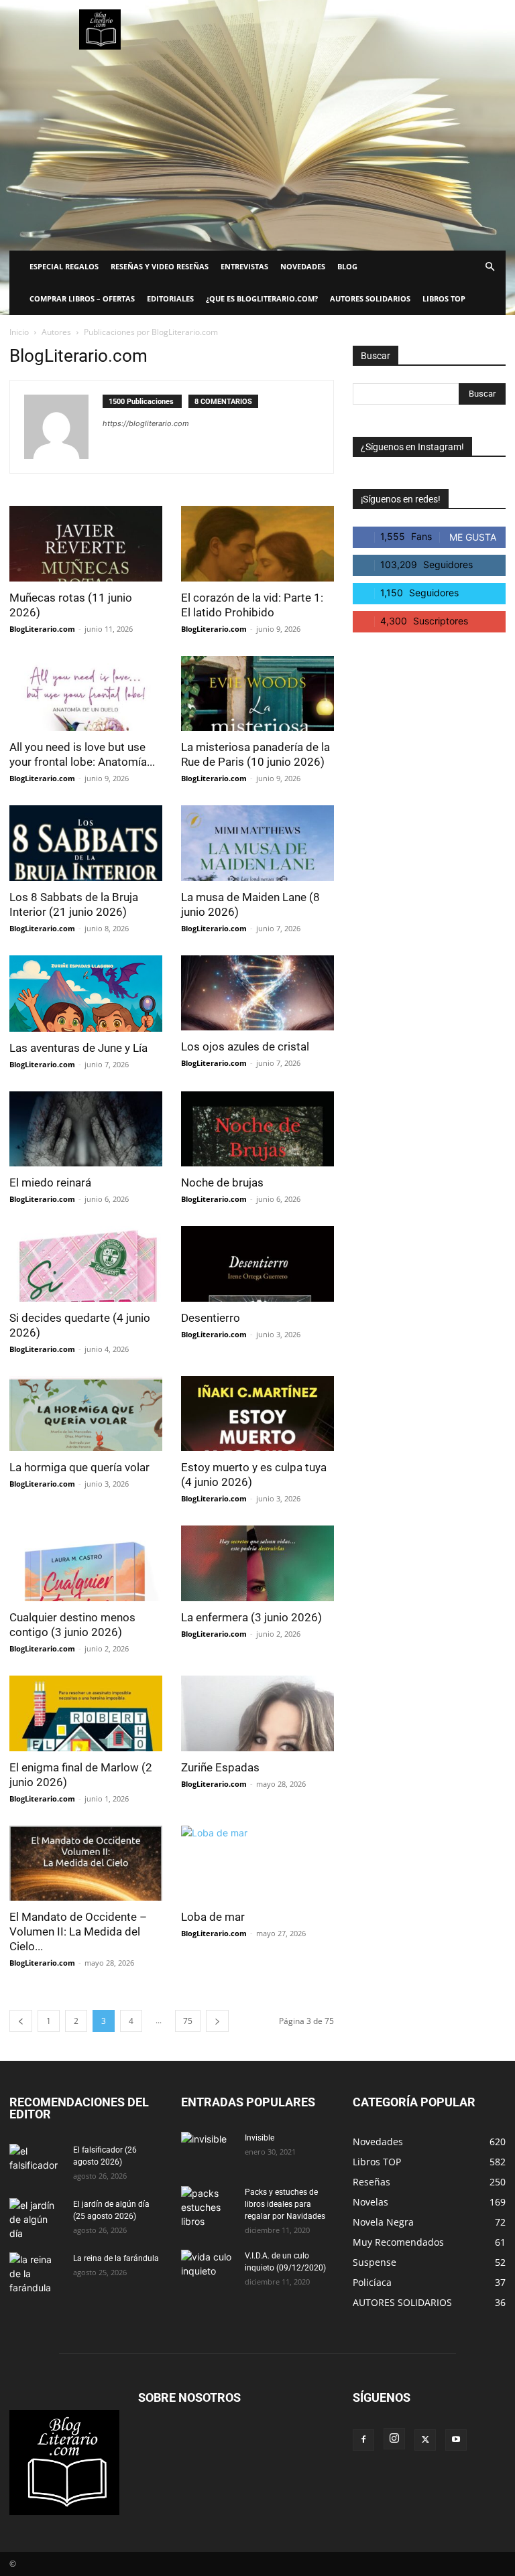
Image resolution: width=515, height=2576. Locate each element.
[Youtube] (456, 2440)
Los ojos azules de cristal (245, 1046)
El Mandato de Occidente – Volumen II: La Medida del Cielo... (78, 1931)
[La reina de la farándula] (36, 2274)
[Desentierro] (257, 1264)
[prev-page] (21, 2021)
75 (188, 2021)
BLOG (347, 266)
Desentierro (211, 1318)
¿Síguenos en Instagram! (412, 447)
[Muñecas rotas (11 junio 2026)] (86, 544)
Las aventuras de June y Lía (78, 1048)
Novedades (303, 266)
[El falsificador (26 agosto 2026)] (36, 2163)
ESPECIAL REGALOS (64, 266)
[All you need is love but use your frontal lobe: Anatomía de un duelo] (86, 694)
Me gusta (473, 537)
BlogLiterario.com (42, 629)
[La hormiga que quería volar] (86, 1414)
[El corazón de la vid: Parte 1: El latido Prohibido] (257, 544)
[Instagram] (394, 2439)
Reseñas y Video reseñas (160, 266)
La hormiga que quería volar (79, 1467)
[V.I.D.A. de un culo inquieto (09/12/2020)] (208, 2268)
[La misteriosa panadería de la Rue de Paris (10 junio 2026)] (257, 694)
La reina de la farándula (116, 2258)
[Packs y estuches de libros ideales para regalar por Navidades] (208, 2207)
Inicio (19, 332)
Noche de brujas (222, 1182)
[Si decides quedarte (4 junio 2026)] (86, 1264)
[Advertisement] (257, 150)
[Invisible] (208, 2151)
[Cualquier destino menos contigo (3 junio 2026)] (86, 1563)
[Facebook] (363, 2440)
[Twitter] (425, 2440)
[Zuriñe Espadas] (257, 1713)
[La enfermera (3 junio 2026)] (257, 1563)
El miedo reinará (50, 1182)
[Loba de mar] (257, 1863)
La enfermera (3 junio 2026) (251, 1617)
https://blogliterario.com (146, 423)
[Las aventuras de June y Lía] (86, 994)
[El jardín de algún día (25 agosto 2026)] (36, 2219)
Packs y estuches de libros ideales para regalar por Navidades (285, 2204)
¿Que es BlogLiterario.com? (262, 298)
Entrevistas (244, 266)
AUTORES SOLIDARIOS (370, 298)
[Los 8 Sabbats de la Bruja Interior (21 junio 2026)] (86, 843)
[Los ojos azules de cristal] (257, 993)
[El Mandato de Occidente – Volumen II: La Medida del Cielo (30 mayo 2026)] (86, 1863)
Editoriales (170, 298)
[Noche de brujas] (257, 1129)
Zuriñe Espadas (220, 1767)
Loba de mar (213, 1917)
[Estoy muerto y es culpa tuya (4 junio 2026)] (257, 1414)
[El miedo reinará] (86, 1129)
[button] (490, 267)
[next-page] (217, 2021)
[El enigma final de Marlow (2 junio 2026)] (86, 1713)
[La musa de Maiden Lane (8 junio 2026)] (257, 843)
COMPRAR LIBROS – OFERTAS (82, 298)
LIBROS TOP (444, 298)
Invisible (260, 2138)
